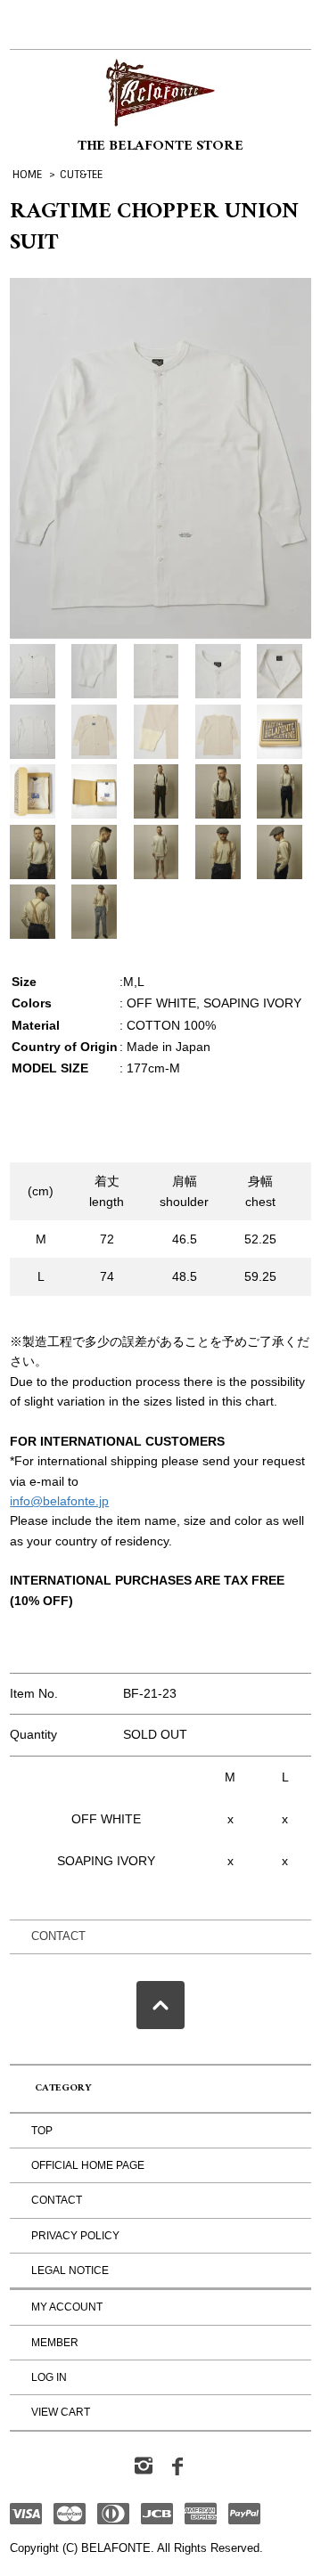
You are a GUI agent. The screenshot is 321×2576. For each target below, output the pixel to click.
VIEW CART (61, 2412)
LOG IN (49, 2377)
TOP (42, 2131)
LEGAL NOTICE (70, 2270)
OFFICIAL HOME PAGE (88, 2165)
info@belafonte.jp (59, 1501)
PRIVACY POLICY (75, 2236)
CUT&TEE (81, 175)
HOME (27, 175)
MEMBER (55, 2343)
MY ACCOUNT (67, 2307)
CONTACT (58, 1936)
